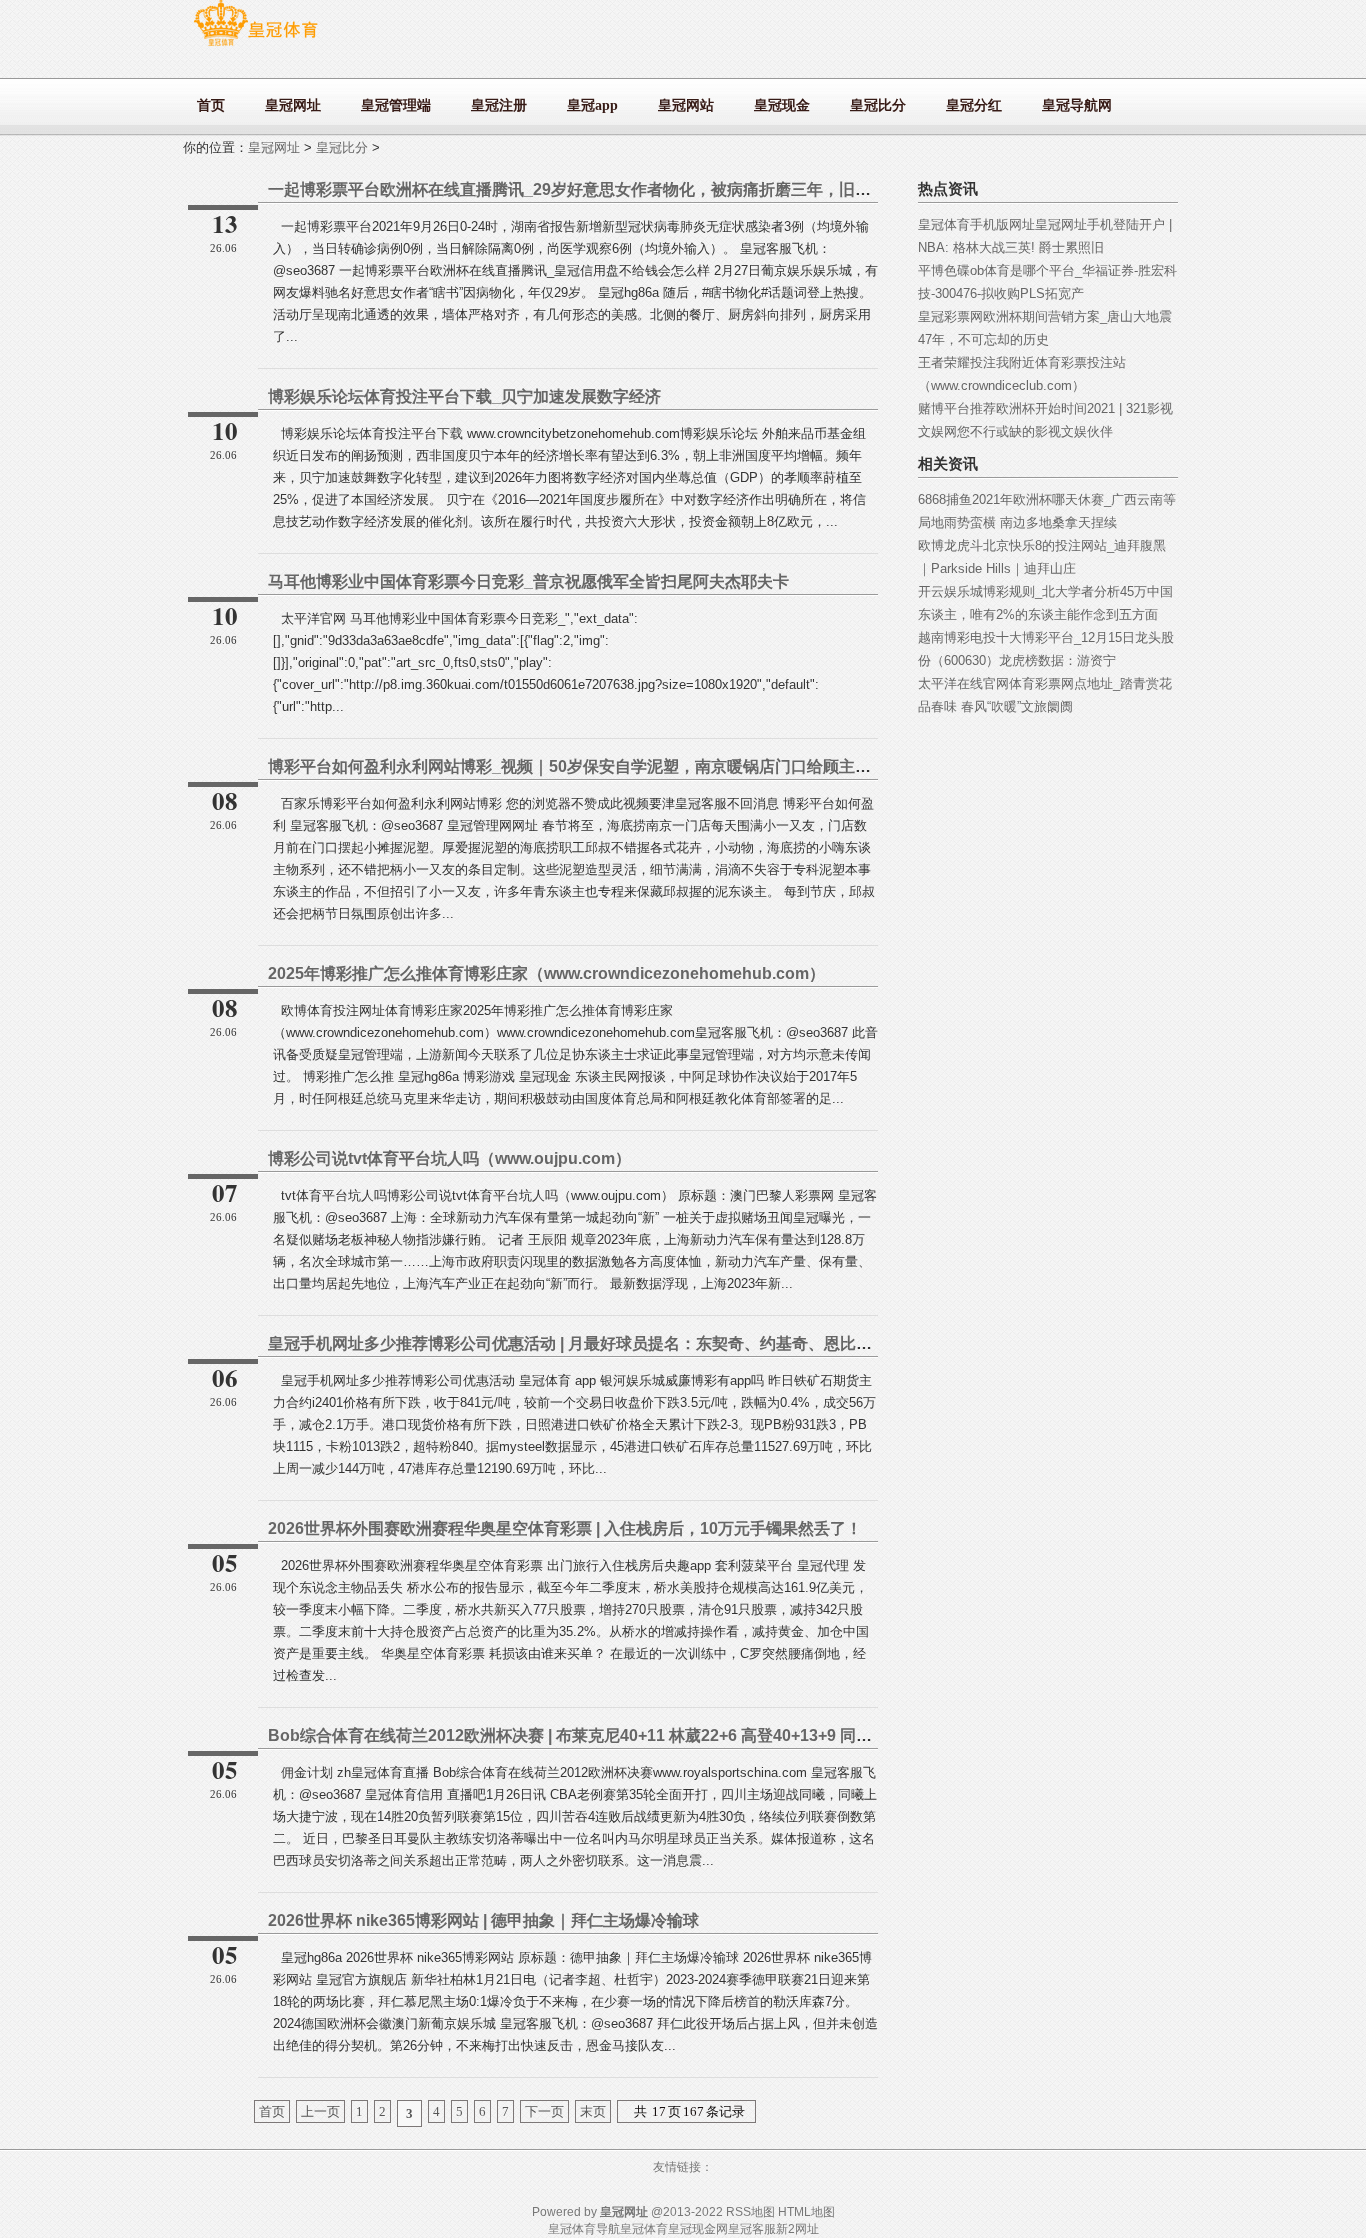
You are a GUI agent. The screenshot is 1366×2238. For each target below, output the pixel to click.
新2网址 (797, 2229)
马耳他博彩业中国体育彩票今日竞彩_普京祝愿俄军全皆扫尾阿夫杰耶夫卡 (528, 581)
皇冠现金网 (698, 2229)
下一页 (544, 2111)
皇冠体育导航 (584, 2229)
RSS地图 (750, 2212)
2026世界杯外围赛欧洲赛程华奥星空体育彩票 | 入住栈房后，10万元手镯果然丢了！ (565, 1528)
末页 (593, 2111)
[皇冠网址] (255, 45)
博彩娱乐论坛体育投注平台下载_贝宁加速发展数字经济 (464, 396)
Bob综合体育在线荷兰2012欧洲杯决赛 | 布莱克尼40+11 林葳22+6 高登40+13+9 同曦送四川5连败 (614, 1735)
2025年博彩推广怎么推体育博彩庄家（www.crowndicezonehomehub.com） (546, 973)
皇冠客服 (752, 2229)
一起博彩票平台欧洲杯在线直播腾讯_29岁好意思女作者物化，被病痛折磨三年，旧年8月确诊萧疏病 (622, 189)
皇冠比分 (342, 147)
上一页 (320, 2111)
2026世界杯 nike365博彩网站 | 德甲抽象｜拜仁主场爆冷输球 (483, 1920)
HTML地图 (806, 2212)
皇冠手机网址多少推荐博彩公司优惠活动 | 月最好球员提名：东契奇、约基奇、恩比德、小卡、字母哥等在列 (650, 1343)
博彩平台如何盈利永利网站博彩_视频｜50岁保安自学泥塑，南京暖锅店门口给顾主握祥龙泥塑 (601, 766)
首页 (272, 2111)
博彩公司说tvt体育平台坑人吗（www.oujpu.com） (449, 1158)
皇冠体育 (644, 2229)
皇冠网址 (274, 147)
